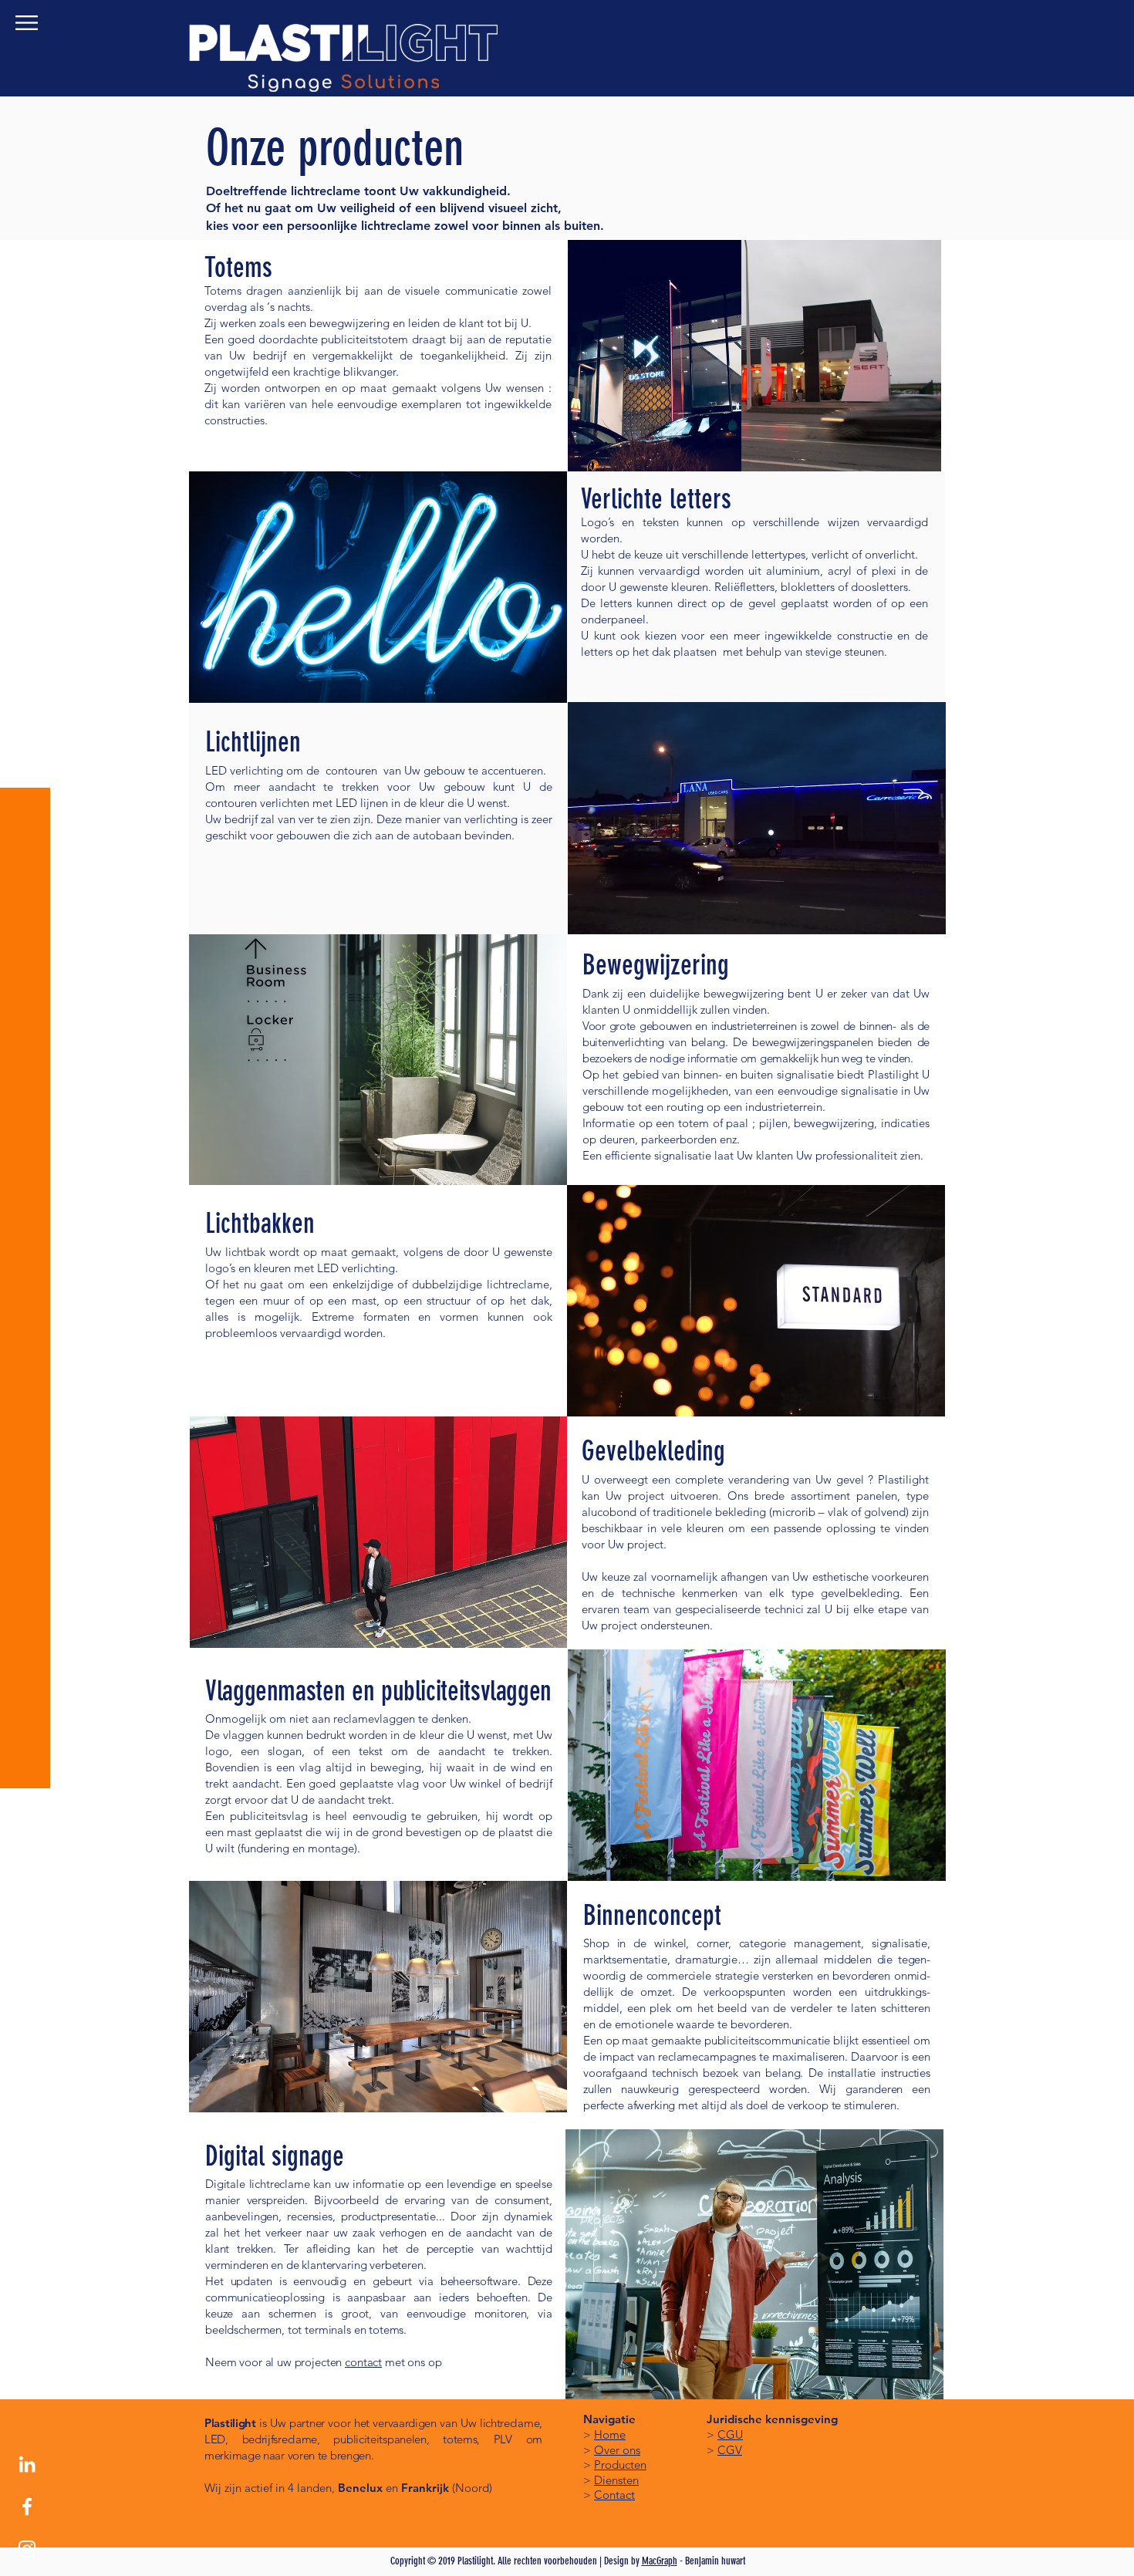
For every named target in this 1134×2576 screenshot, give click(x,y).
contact (363, 2362)
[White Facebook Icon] (27, 2507)
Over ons (617, 2450)
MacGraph (660, 2561)
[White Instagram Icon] (27, 2549)
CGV (730, 2450)
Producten (620, 2465)
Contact (614, 2495)
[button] (27, 23)
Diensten (616, 2480)
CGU (730, 2434)
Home (610, 2434)
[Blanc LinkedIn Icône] (27, 2464)
